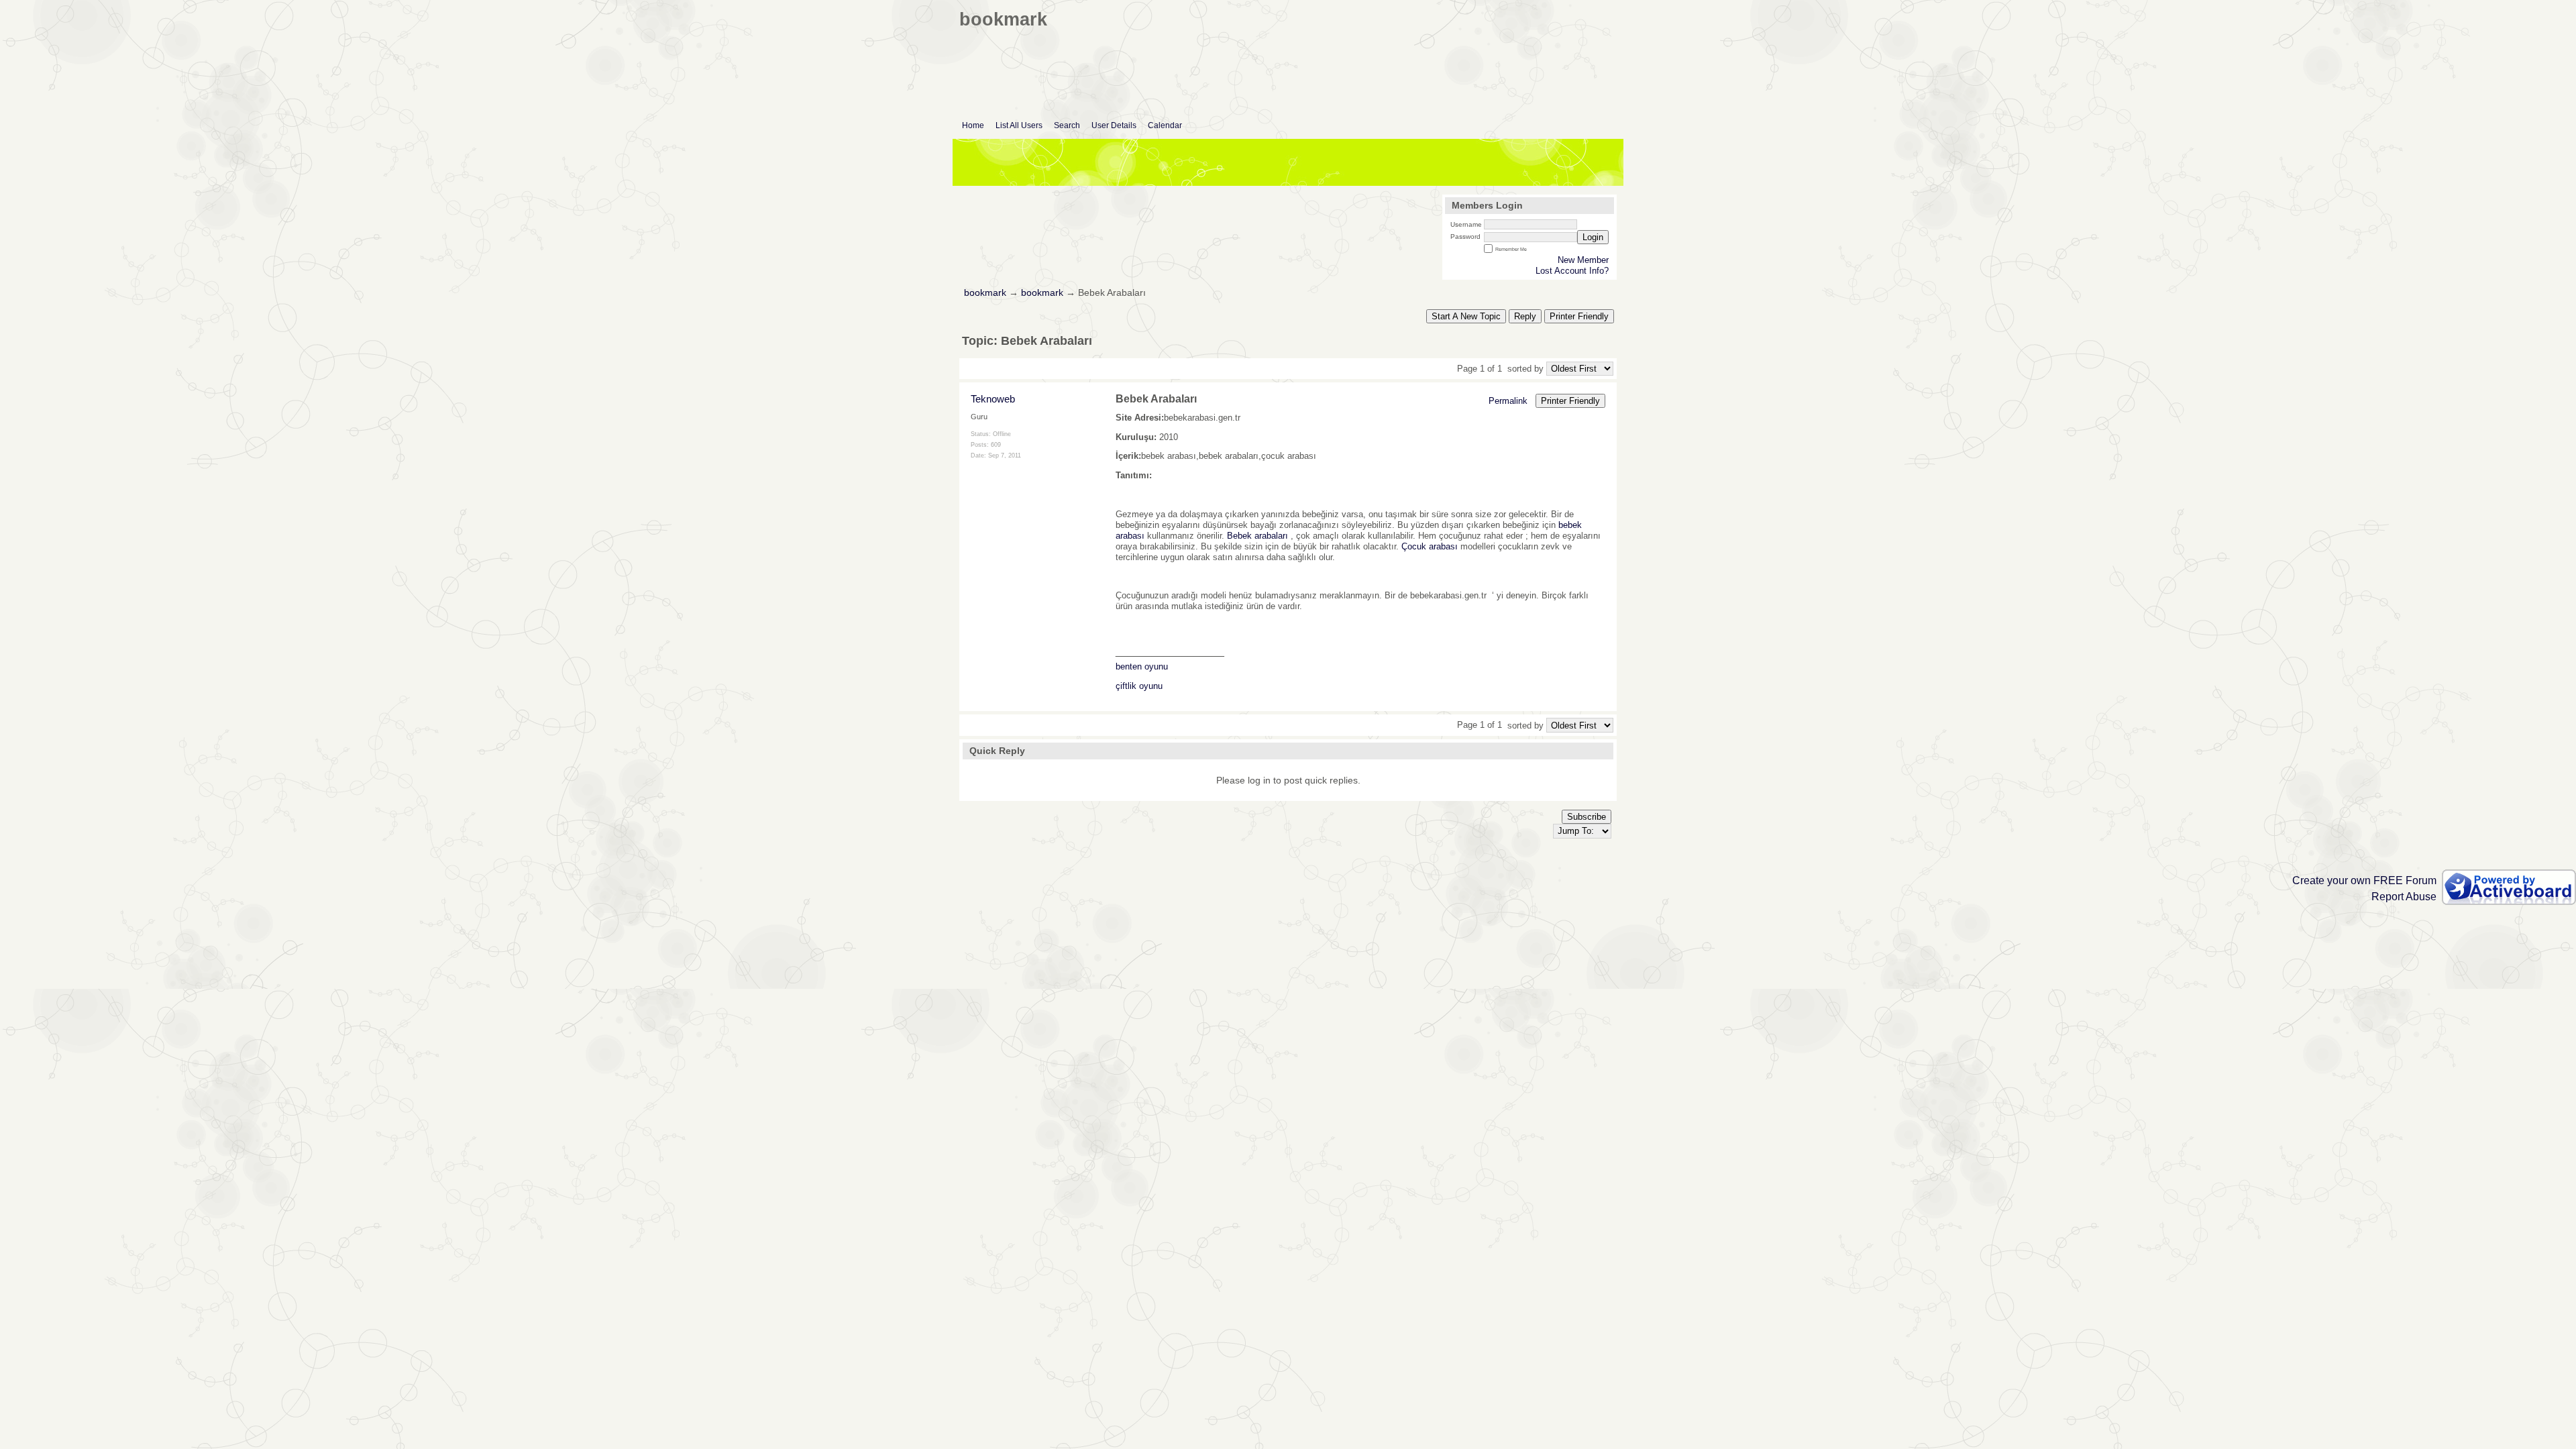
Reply (1525, 316)
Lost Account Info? (1572, 271)
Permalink (1508, 401)
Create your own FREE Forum (2364, 880)
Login (1593, 237)
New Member (1583, 260)
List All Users (1019, 125)
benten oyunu (1142, 666)
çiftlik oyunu (1139, 686)
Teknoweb (993, 399)
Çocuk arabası (1430, 546)
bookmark (985, 293)
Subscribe (1587, 817)
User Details (1114, 125)
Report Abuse (2404, 897)
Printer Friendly (1579, 316)
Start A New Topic (1466, 316)
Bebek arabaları (1257, 536)
